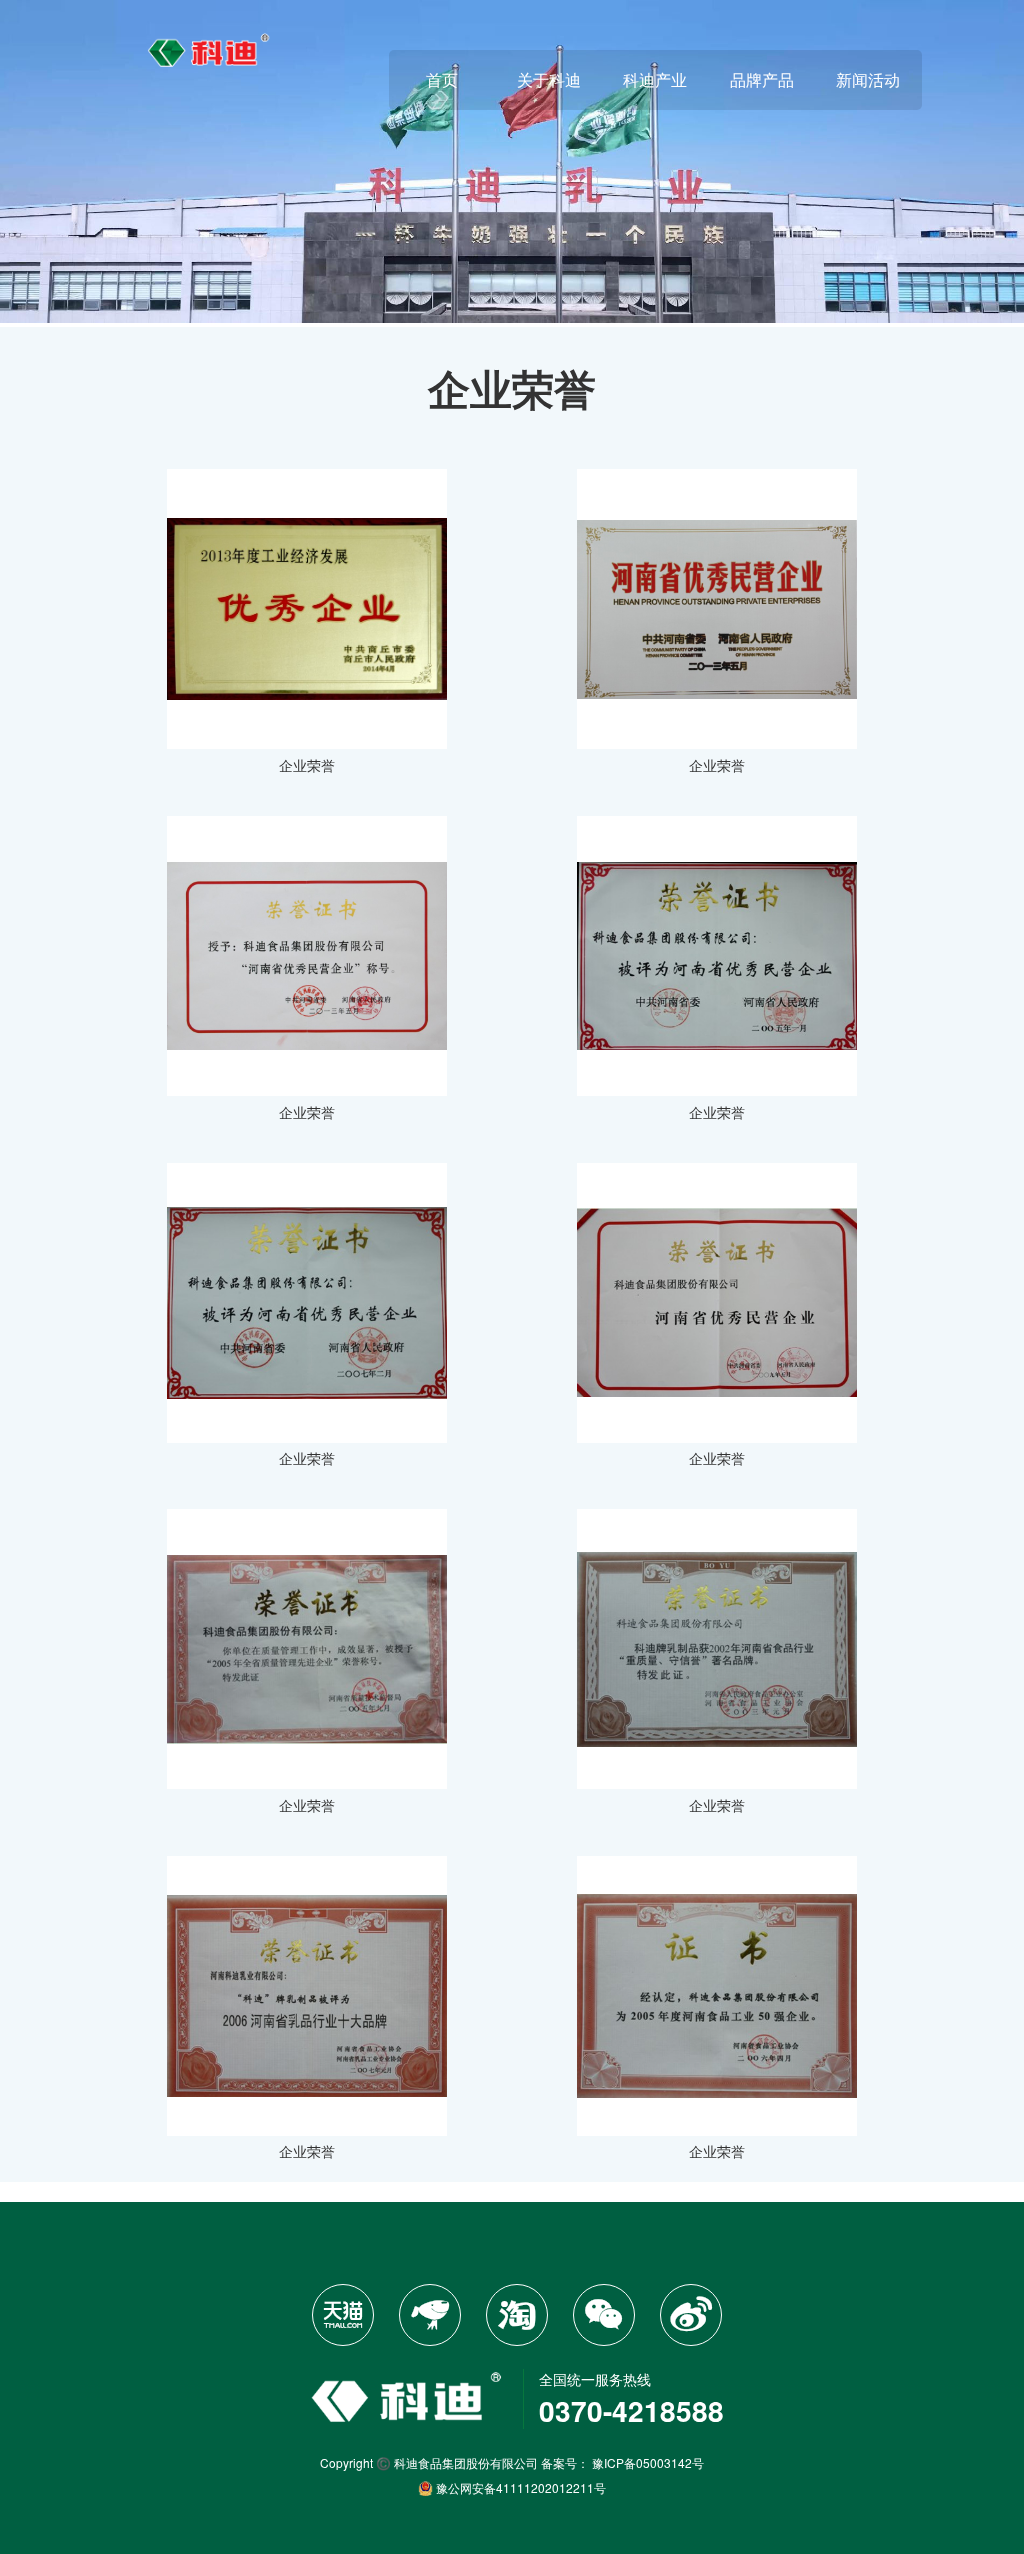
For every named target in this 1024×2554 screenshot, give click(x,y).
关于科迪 (549, 79)
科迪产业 (655, 79)
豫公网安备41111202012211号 (519, 2487)
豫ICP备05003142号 (648, 2462)
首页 (442, 79)
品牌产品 (762, 79)
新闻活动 (868, 79)
